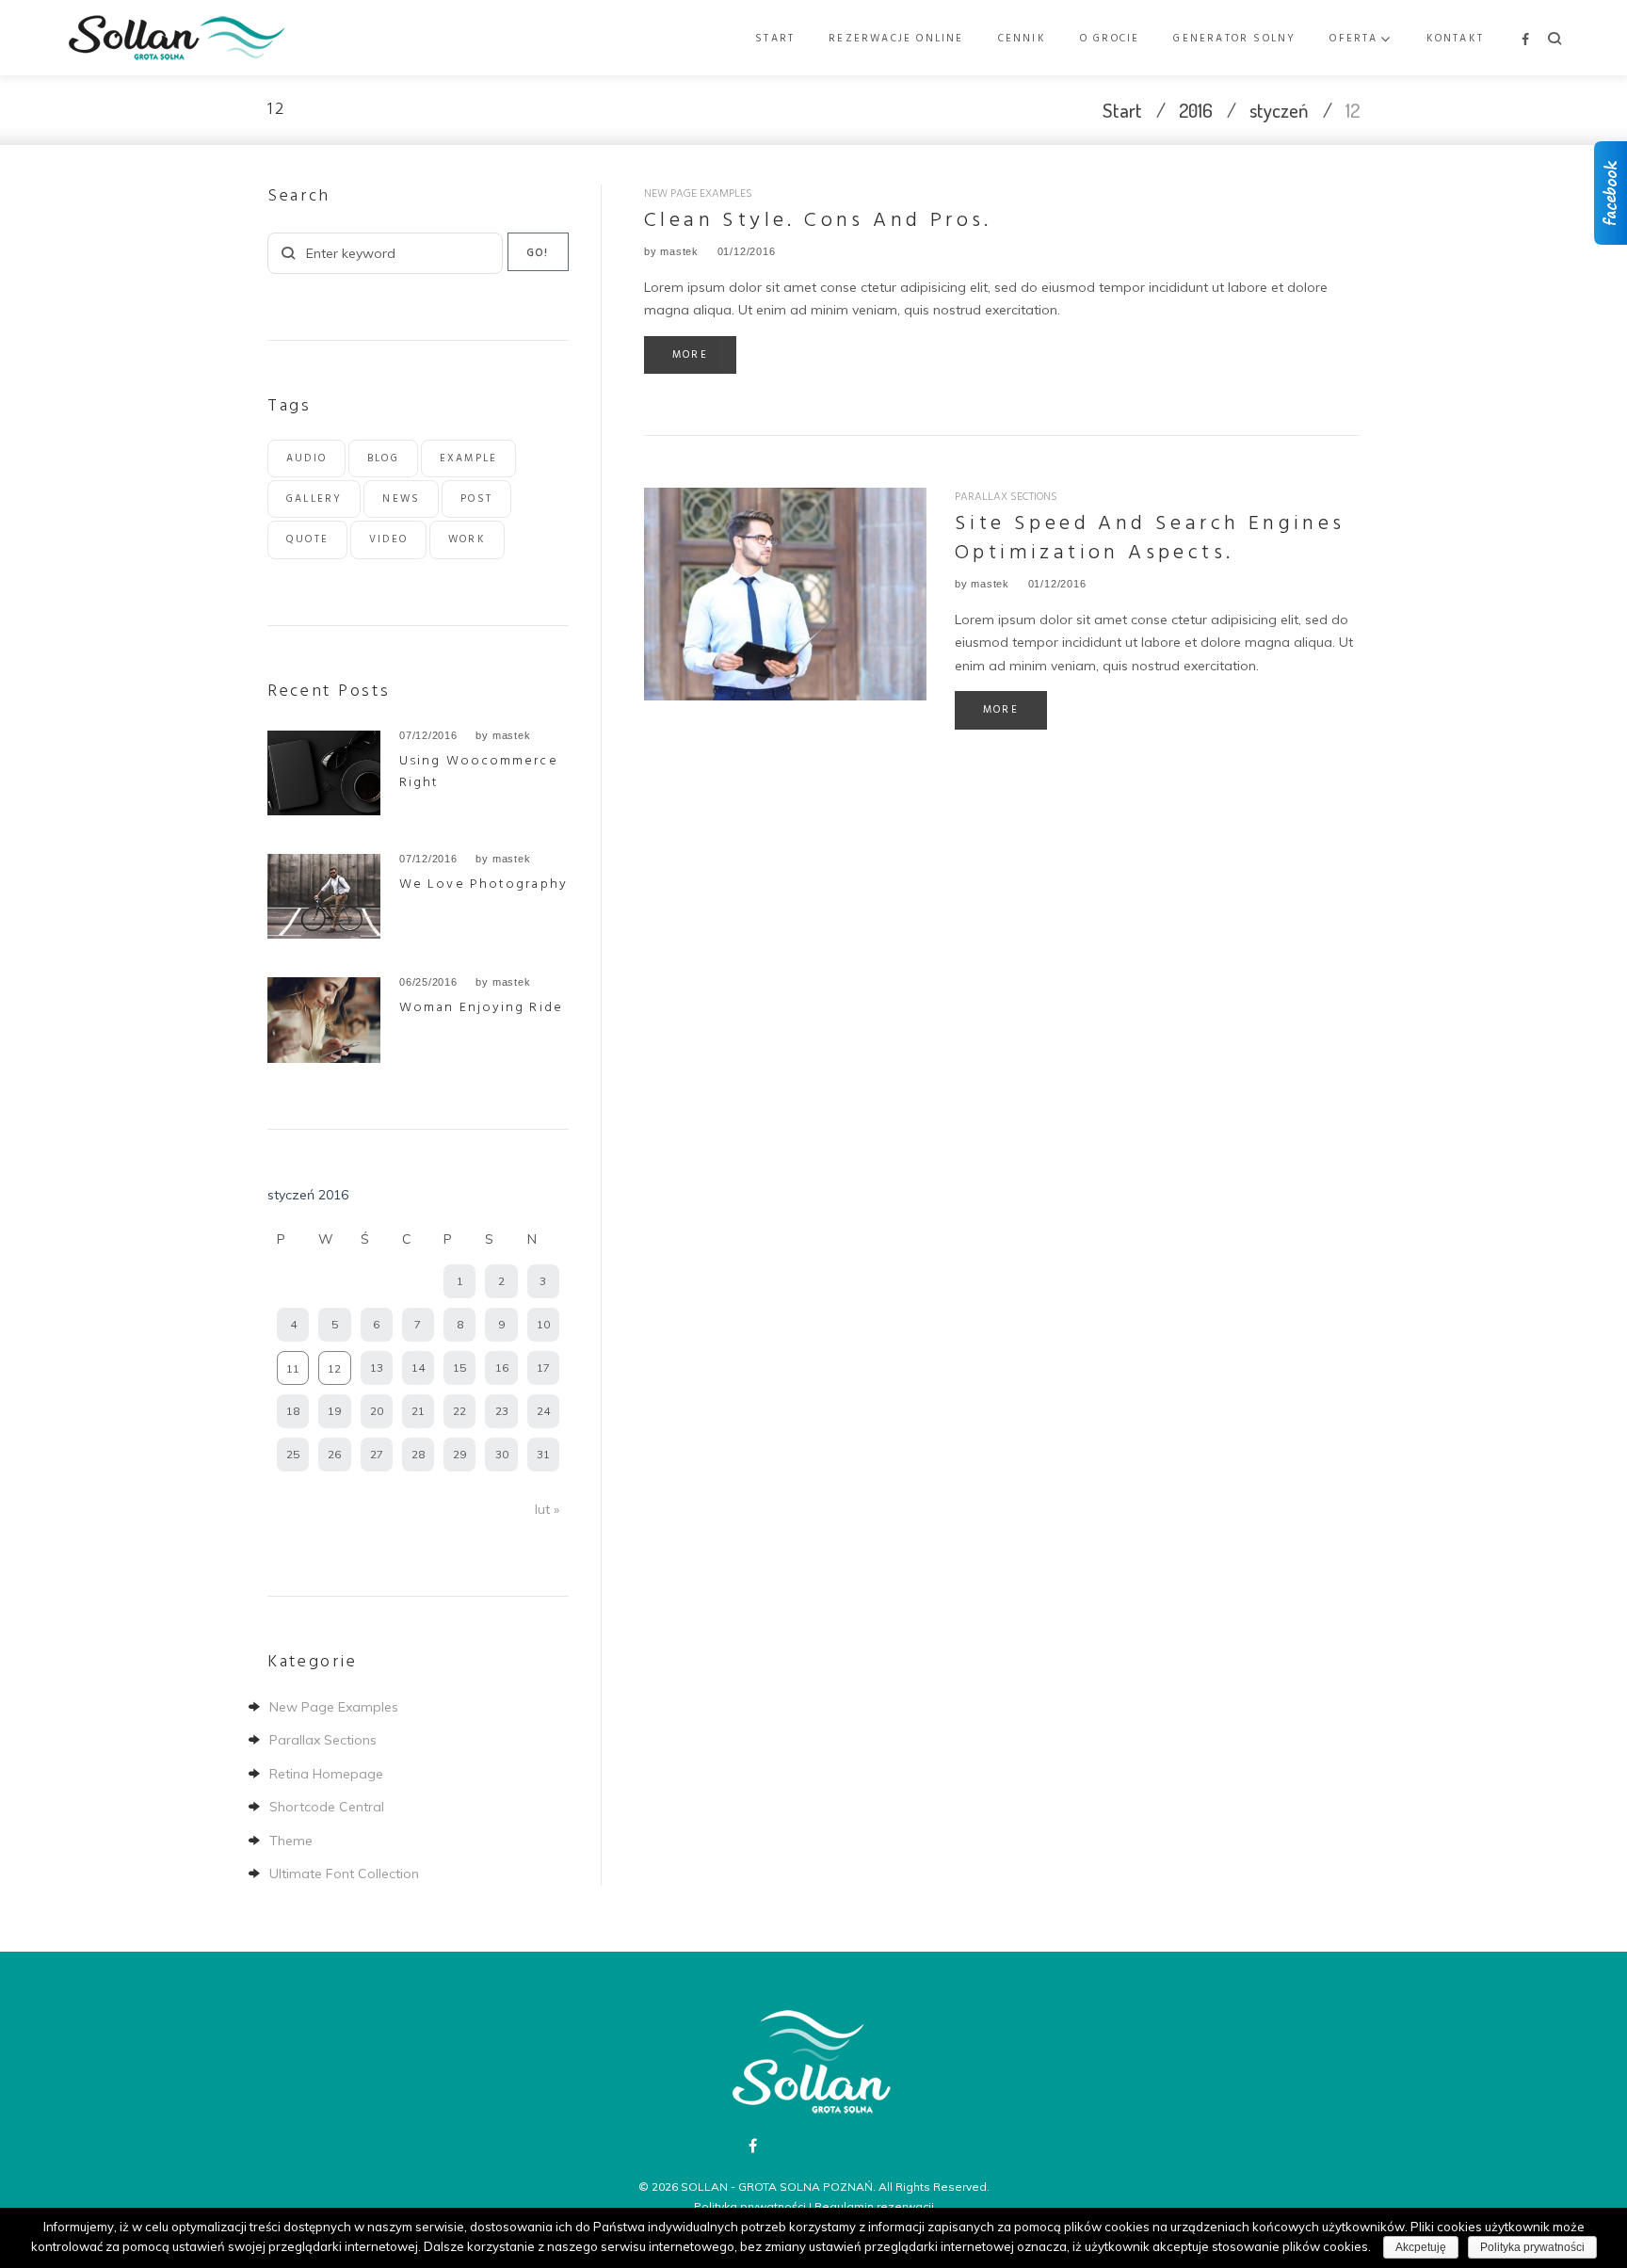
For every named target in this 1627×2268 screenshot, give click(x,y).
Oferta (1353, 39)
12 (334, 1368)
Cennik (1022, 39)
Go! (539, 253)
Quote (307, 539)
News (401, 499)
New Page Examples (698, 194)
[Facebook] (1525, 40)
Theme (291, 1841)
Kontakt (1455, 39)
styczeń (1279, 110)
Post (476, 499)
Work (467, 539)
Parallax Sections (1006, 497)
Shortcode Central (327, 1807)
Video (388, 539)
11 (293, 1368)
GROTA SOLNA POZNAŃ (805, 2187)
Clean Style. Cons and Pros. (818, 221)
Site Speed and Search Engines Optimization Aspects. (1150, 539)
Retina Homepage (326, 1774)
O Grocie (1110, 39)
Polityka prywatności (750, 2206)
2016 (1196, 110)
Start (775, 39)
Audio (306, 458)
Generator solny (1234, 39)
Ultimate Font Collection (344, 1874)
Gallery (314, 499)
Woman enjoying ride (481, 1008)
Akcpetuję (1421, 2247)
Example (468, 458)
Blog (383, 458)
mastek (679, 251)
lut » (547, 1509)
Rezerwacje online (896, 39)
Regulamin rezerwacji (874, 2206)
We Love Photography (483, 885)
